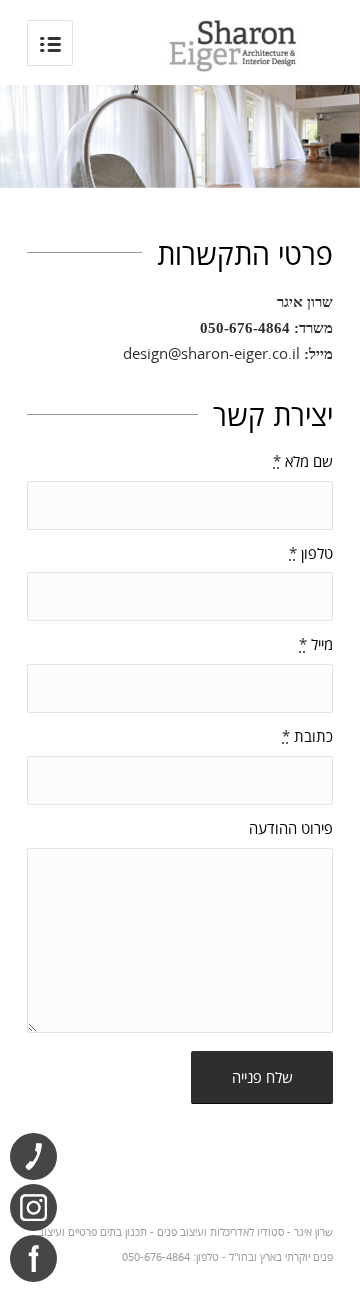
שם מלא (303, 461)
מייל (316, 644)
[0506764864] (33, 1156)
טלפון (311, 553)
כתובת (307, 736)
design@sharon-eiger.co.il (211, 353)
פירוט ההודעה (291, 828)
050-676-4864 (245, 328)
